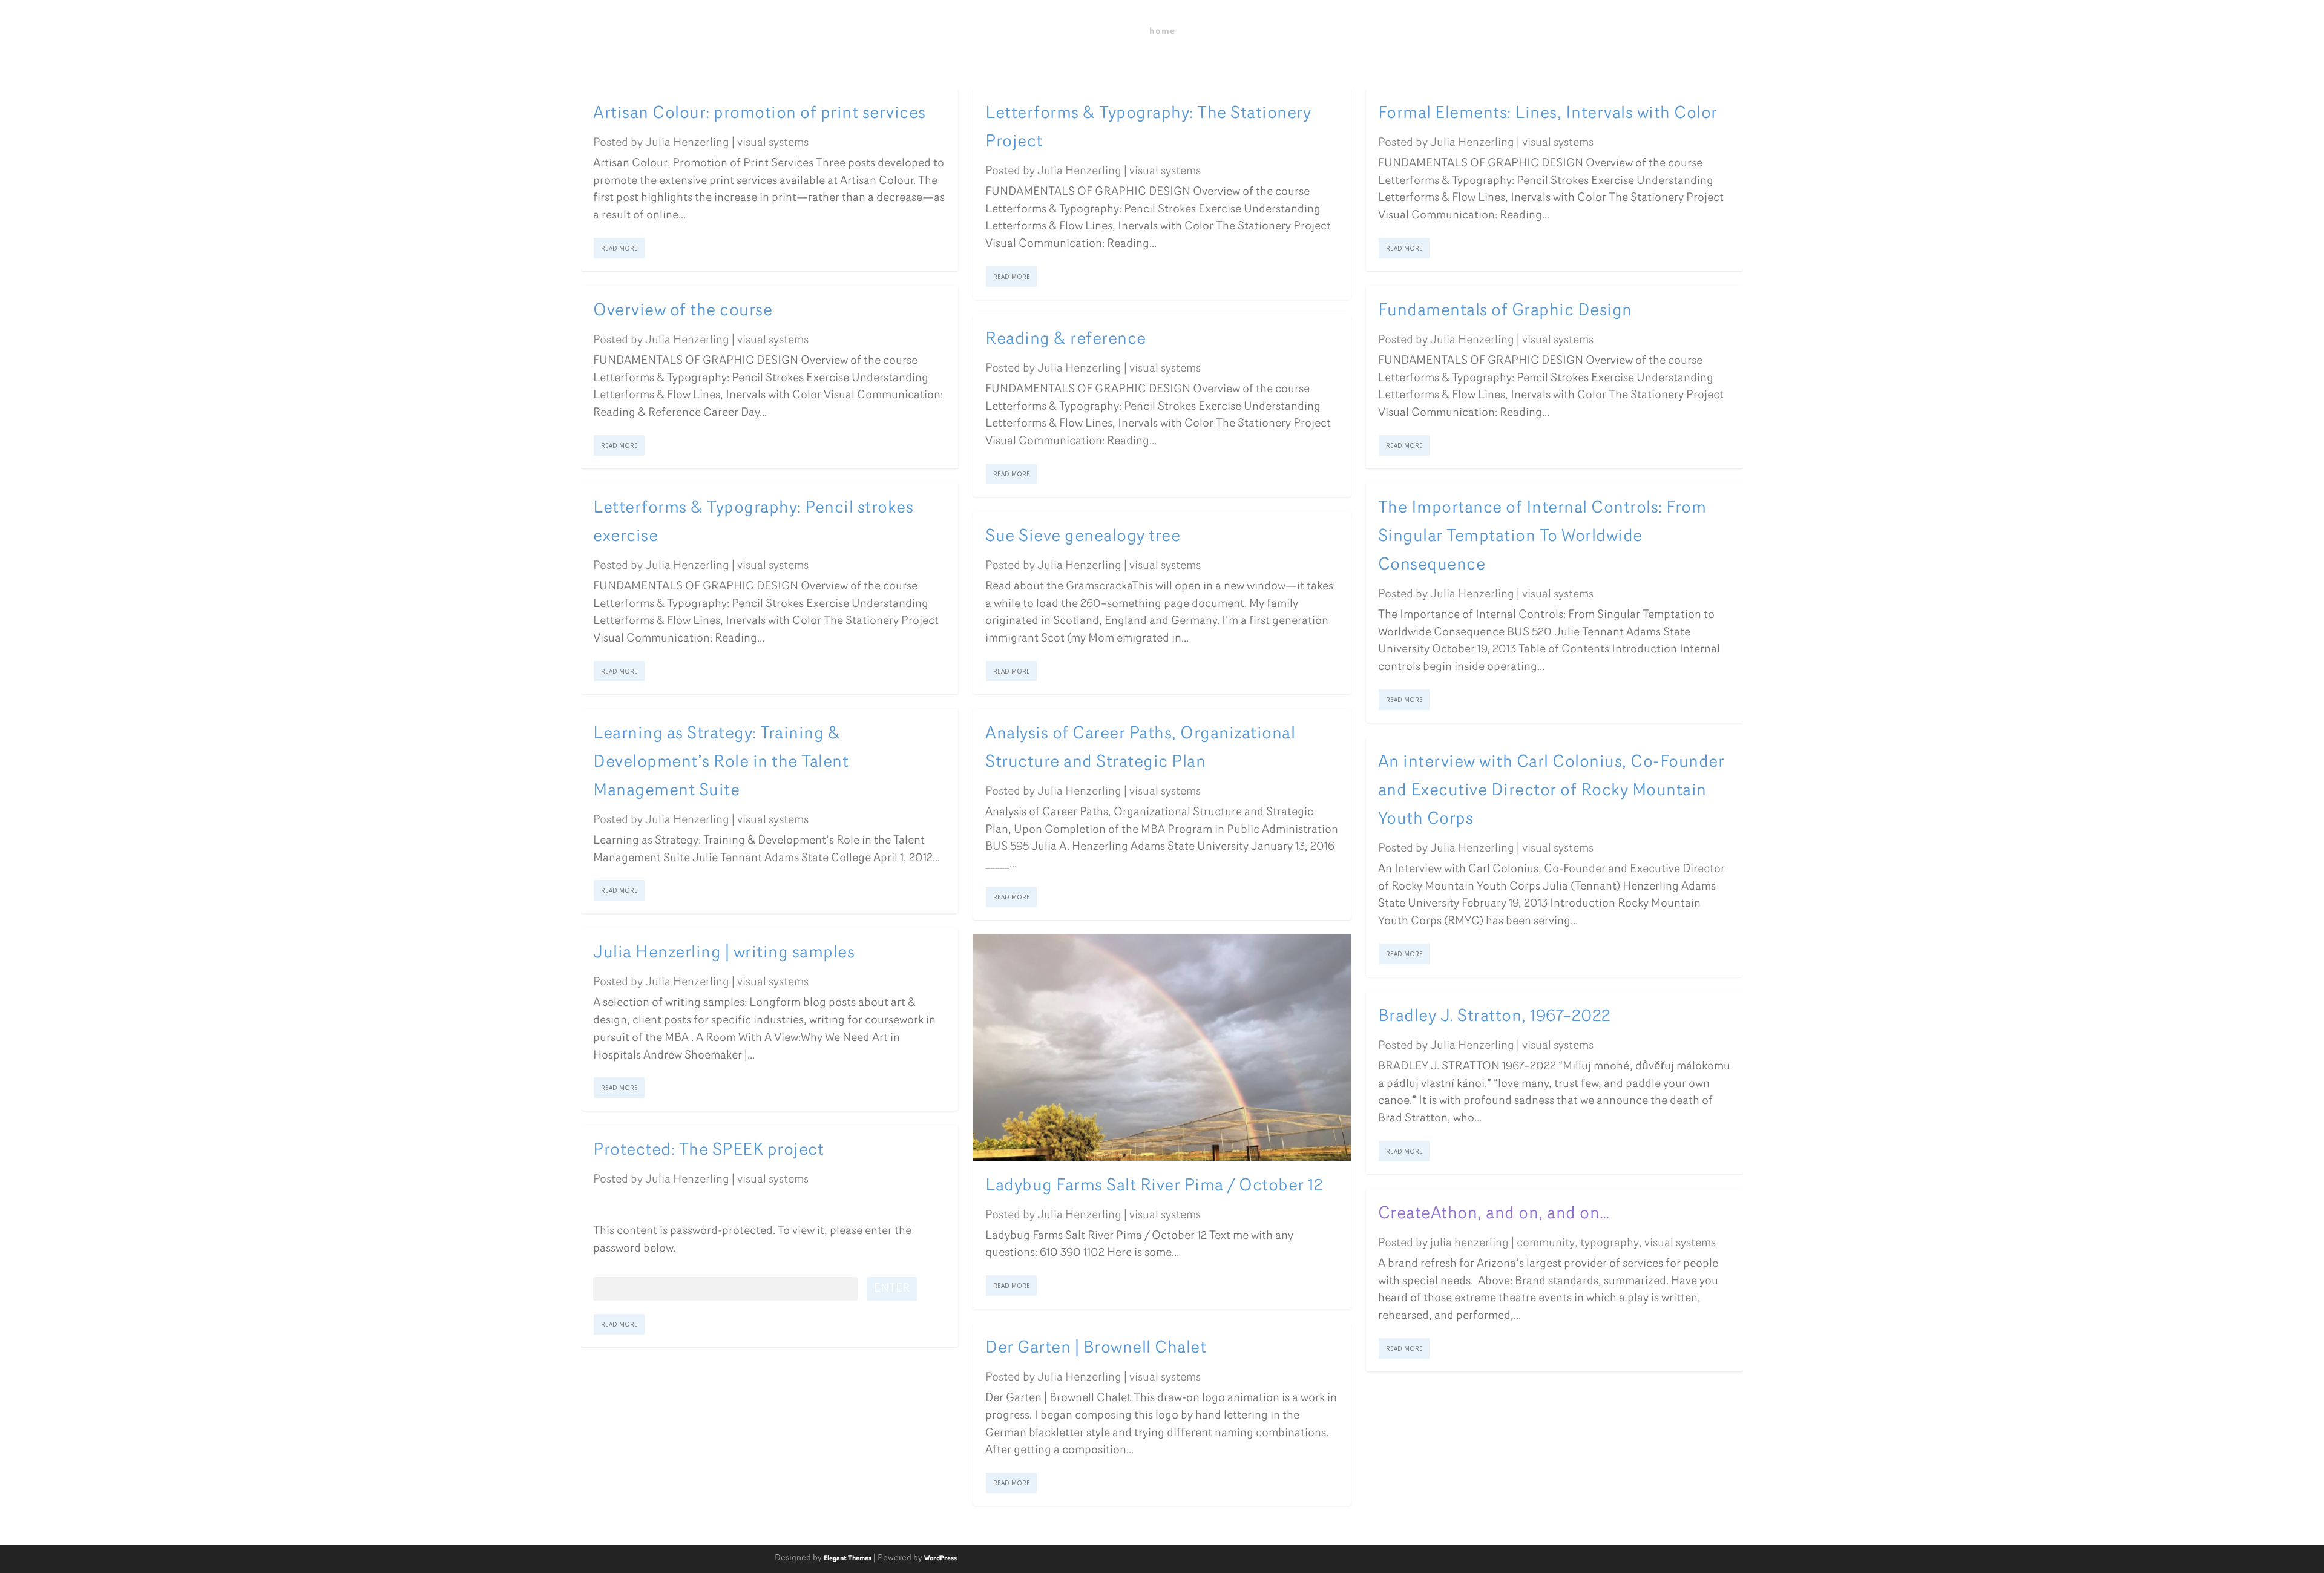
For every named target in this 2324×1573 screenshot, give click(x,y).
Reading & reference (1066, 340)
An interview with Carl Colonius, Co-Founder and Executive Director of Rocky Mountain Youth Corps (1551, 791)
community (1546, 1243)
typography (1610, 1243)
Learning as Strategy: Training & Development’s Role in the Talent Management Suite (721, 763)
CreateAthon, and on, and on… (1494, 1214)
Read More (619, 248)
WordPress (940, 1559)
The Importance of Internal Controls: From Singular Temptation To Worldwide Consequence (1542, 537)
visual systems (773, 143)
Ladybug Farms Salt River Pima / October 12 (1154, 1186)
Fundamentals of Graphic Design (1505, 311)
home (1162, 32)
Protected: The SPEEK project (708, 1151)
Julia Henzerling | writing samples (724, 953)
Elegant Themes (848, 1559)
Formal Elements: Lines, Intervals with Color (1548, 114)
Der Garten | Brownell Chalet (1096, 1348)
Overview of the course (683, 311)
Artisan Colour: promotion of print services (760, 114)
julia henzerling (1469, 1243)
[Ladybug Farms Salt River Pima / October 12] (1162, 1048)
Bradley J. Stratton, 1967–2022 (1495, 1017)
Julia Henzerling (687, 143)
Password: (618, 1289)
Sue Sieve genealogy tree (1083, 537)
